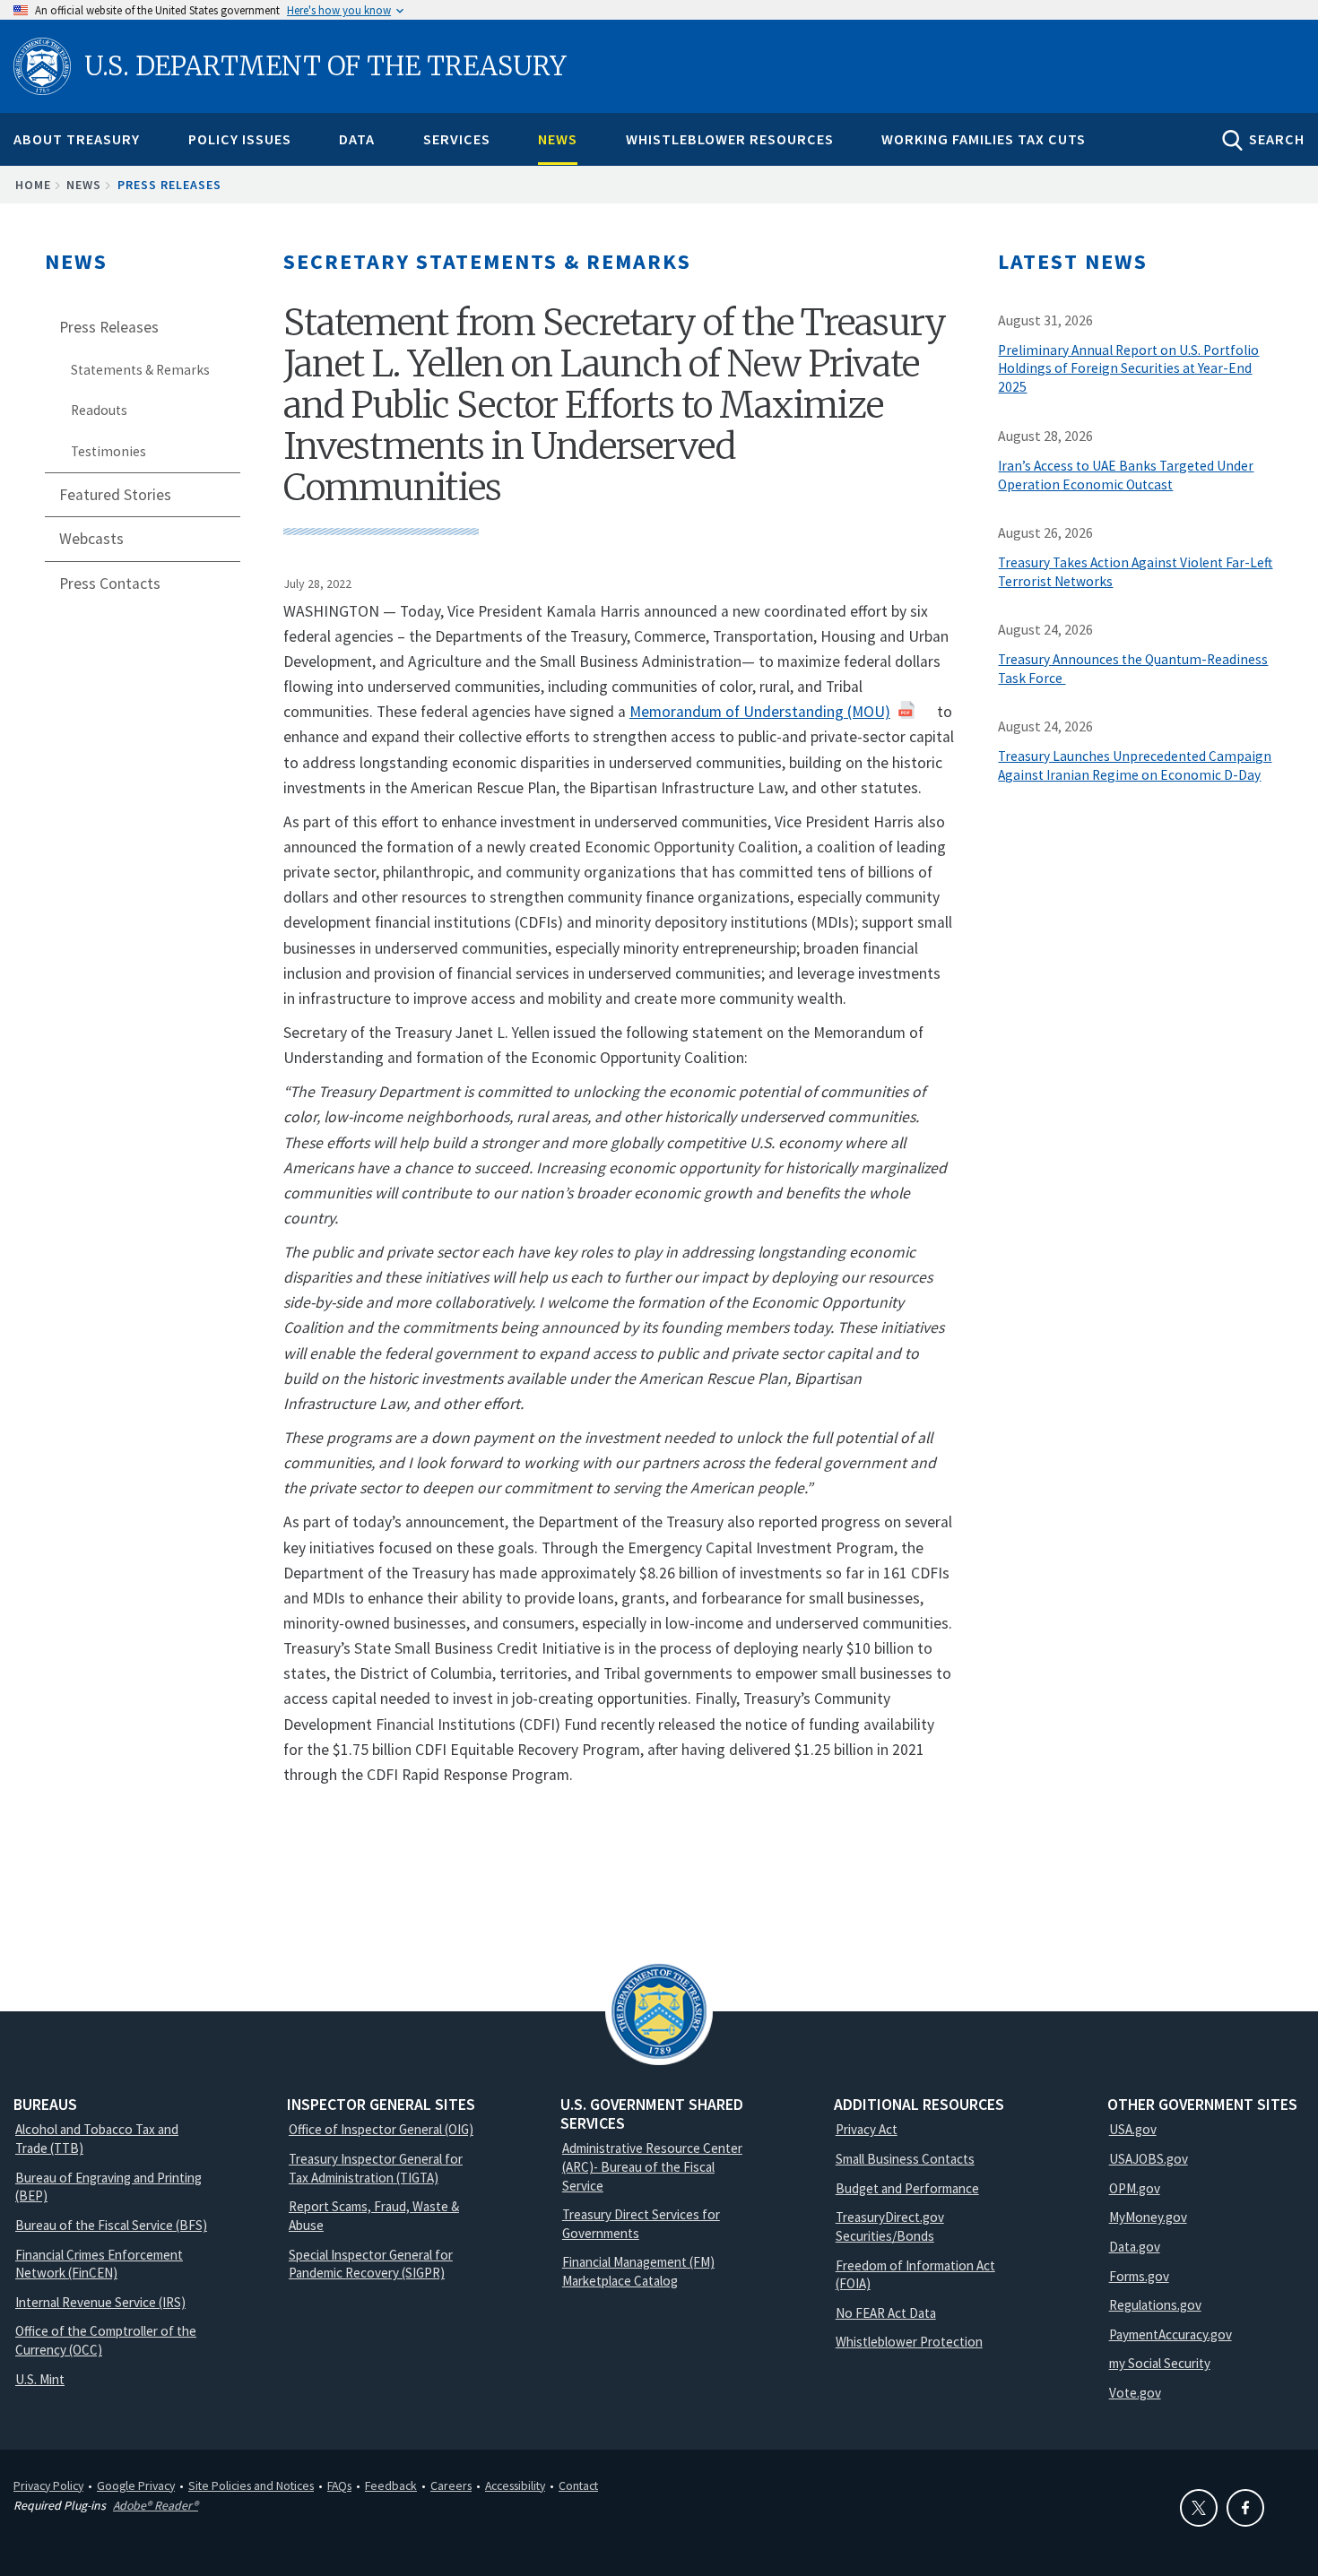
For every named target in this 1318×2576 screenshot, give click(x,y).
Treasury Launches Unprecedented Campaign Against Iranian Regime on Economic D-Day (1135, 765)
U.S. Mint (40, 2379)
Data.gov (1135, 2247)
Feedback (391, 2485)
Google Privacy (136, 2485)
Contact (578, 2485)
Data (357, 139)
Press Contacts (110, 583)
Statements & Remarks (140, 370)
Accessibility (515, 2485)
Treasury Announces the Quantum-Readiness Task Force (1133, 669)
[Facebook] (1245, 2508)
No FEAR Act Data (886, 2313)
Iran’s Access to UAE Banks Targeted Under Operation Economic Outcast (1126, 475)
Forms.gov (1139, 2276)
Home (33, 185)
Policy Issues (240, 139)
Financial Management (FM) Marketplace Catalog (638, 2271)
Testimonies (108, 451)
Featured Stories (115, 495)
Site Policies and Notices (251, 2485)
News (558, 139)
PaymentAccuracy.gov (1171, 2334)
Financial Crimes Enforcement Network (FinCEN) (99, 2264)
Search (1277, 139)
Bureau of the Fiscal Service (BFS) (111, 2225)
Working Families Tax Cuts (984, 139)
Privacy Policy (48, 2485)
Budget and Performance (907, 2188)
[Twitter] (1199, 2508)
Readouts (99, 410)
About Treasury (77, 139)
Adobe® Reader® (156, 2505)
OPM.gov (1135, 2188)
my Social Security (1160, 2363)
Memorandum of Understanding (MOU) (760, 712)
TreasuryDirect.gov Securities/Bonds (890, 2226)
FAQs (339, 2485)
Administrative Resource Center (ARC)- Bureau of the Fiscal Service (652, 2166)
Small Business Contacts (905, 2159)
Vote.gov (1135, 2393)
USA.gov (1133, 2129)
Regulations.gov (1155, 2305)
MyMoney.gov (1148, 2217)
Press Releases (169, 185)
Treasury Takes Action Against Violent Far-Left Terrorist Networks (1135, 572)
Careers (451, 2485)
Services (457, 139)
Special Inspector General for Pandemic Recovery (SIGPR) (371, 2264)
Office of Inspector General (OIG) (381, 2129)
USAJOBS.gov (1149, 2159)
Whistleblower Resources (730, 139)
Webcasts (91, 539)
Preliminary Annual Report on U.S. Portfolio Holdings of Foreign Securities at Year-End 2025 (1128, 369)
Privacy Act (867, 2129)
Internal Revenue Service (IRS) (100, 2302)
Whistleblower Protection (909, 2342)
